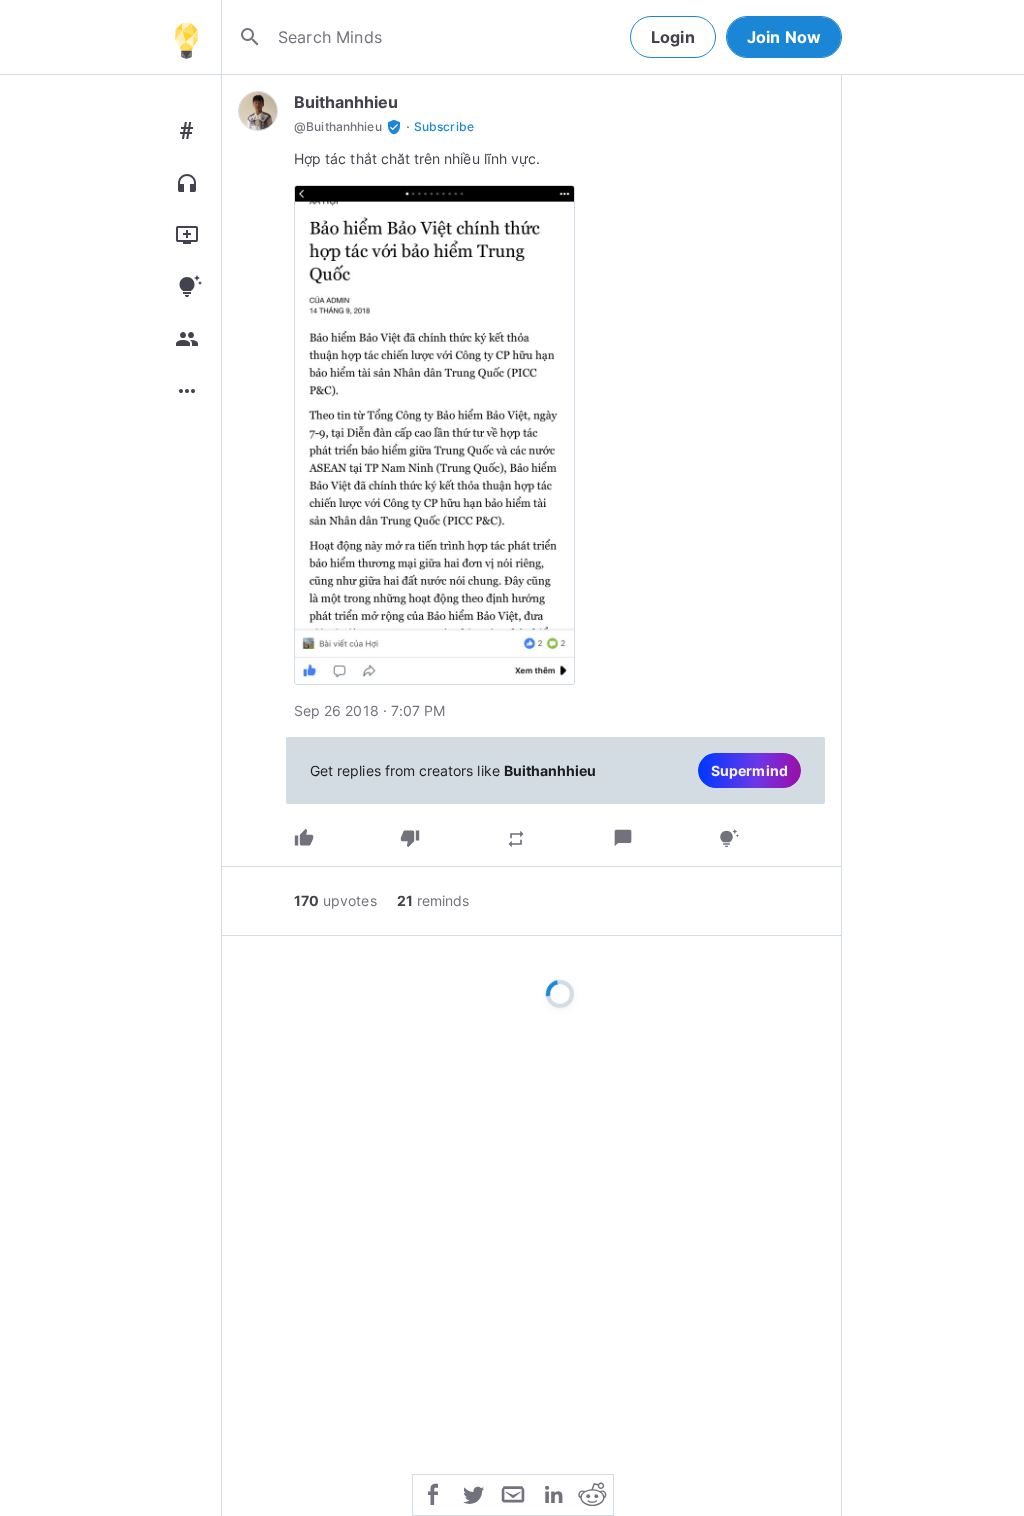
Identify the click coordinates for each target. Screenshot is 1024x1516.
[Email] (513, 1493)
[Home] (186, 37)
